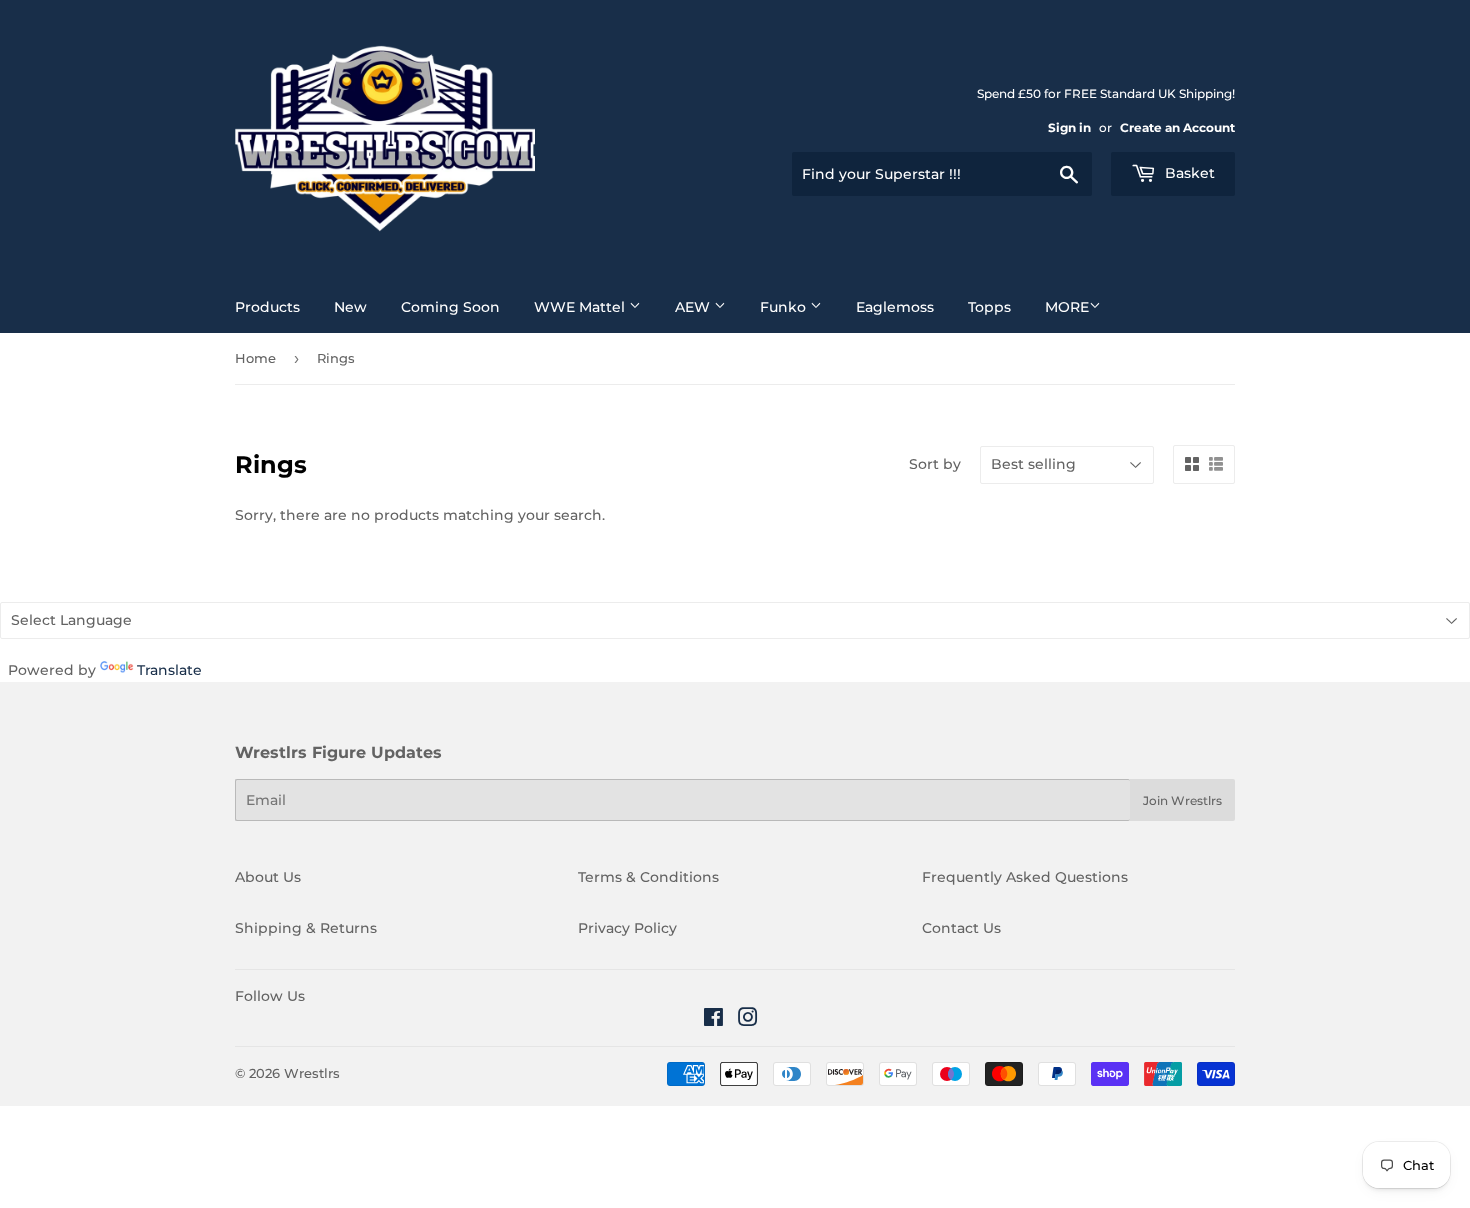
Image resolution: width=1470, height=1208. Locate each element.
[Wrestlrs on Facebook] (713, 1020)
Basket (1188, 173)
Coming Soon (450, 307)
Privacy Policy (627, 928)
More (1067, 307)
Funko (785, 307)
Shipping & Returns (306, 928)
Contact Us (961, 928)
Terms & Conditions (648, 877)
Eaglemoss (895, 307)
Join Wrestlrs (1182, 800)
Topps (989, 307)
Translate (169, 670)
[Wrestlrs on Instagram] (748, 1020)
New (350, 307)
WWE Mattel (581, 307)
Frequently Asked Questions (1025, 877)
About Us (268, 877)
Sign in (1069, 127)
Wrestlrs (312, 1073)
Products (267, 307)
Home (255, 358)
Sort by (935, 464)
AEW (694, 307)
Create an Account (1177, 127)
